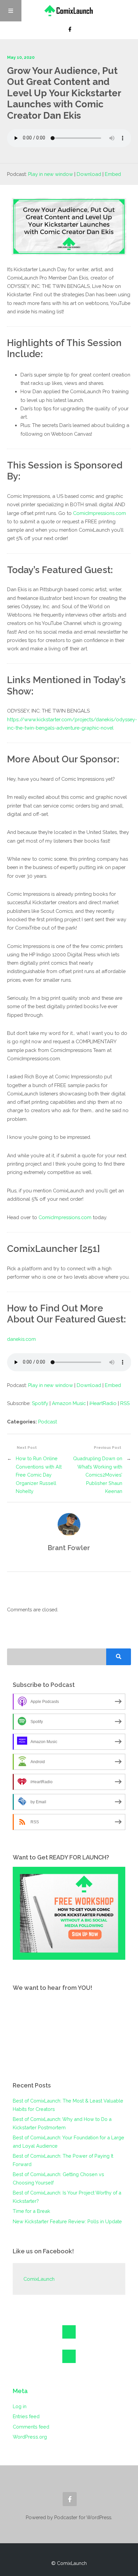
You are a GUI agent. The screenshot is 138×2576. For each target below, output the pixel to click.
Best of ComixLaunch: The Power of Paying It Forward (63, 2160)
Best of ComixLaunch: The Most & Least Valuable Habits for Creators (68, 2105)
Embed (113, 174)
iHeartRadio (103, 1403)
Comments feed (31, 2427)
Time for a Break (31, 2211)
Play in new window (51, 174)
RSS (125, 1403)
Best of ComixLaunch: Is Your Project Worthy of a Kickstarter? (67, 2197)
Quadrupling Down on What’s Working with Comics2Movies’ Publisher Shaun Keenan (98, 1475)
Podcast (48, 1422)
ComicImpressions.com (99, 513)
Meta (20, 2391)
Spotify (40, 1403)
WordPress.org (30, 2437)
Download (89, 174)
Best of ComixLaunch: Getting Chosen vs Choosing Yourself (58, 2178)
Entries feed (26, 2416)
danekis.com (21, 1339)
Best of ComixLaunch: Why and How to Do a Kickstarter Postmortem (62, 2123)
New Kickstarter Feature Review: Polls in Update (67, 2221)
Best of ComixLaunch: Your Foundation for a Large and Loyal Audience (68, 2141)
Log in (20, 2406)
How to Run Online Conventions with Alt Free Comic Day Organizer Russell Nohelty (39, 1475)
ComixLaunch (39, 2279)
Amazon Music (69, 1403)
